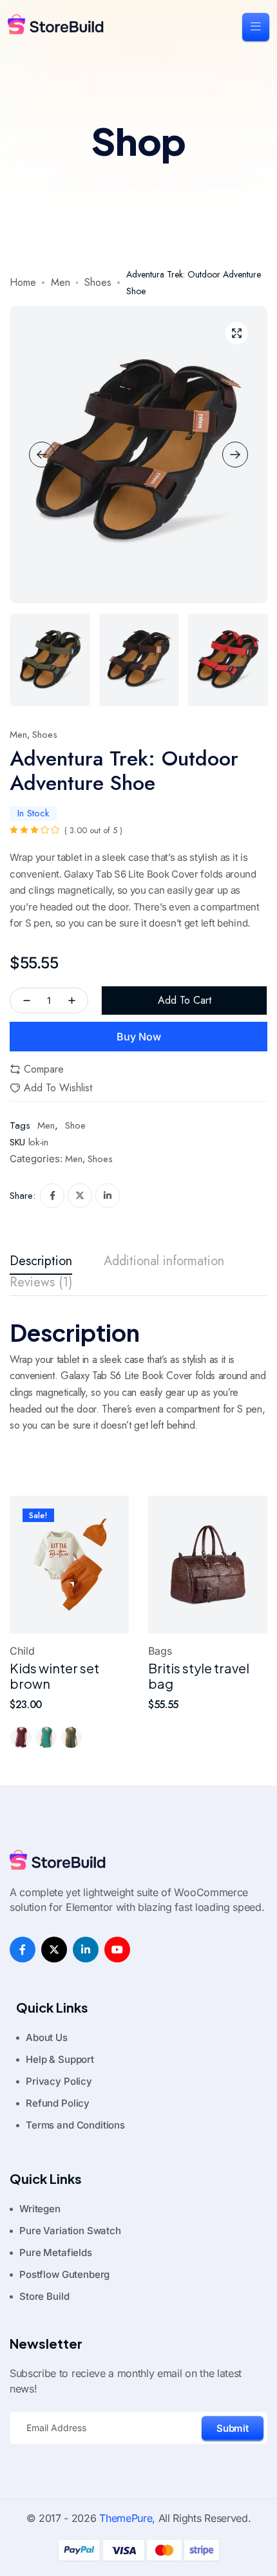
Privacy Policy (59, 2081)
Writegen (40, 2209)
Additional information (164, 1262)
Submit (233, 2428)
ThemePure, (127, 2518)
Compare (44, 1069)
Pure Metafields (56, 2252)
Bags (160, 1651)
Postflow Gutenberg (64, 2274)
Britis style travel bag (199, 1676)
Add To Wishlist (58, 1088)
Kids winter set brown (54, 1676)
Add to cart (185, 1000)
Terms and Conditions (75, 2125)
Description (41, 1262)
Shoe (75, 1125)
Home (23, 282)
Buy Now (139, 1037)
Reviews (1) (41, 1283)
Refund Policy (58, 2103)
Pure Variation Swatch (70, 2231)
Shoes (98, 282)
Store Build (44, 2296)
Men (61, 282)
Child (22, 1651)
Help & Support (60, 2059)
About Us (47, 2037)
